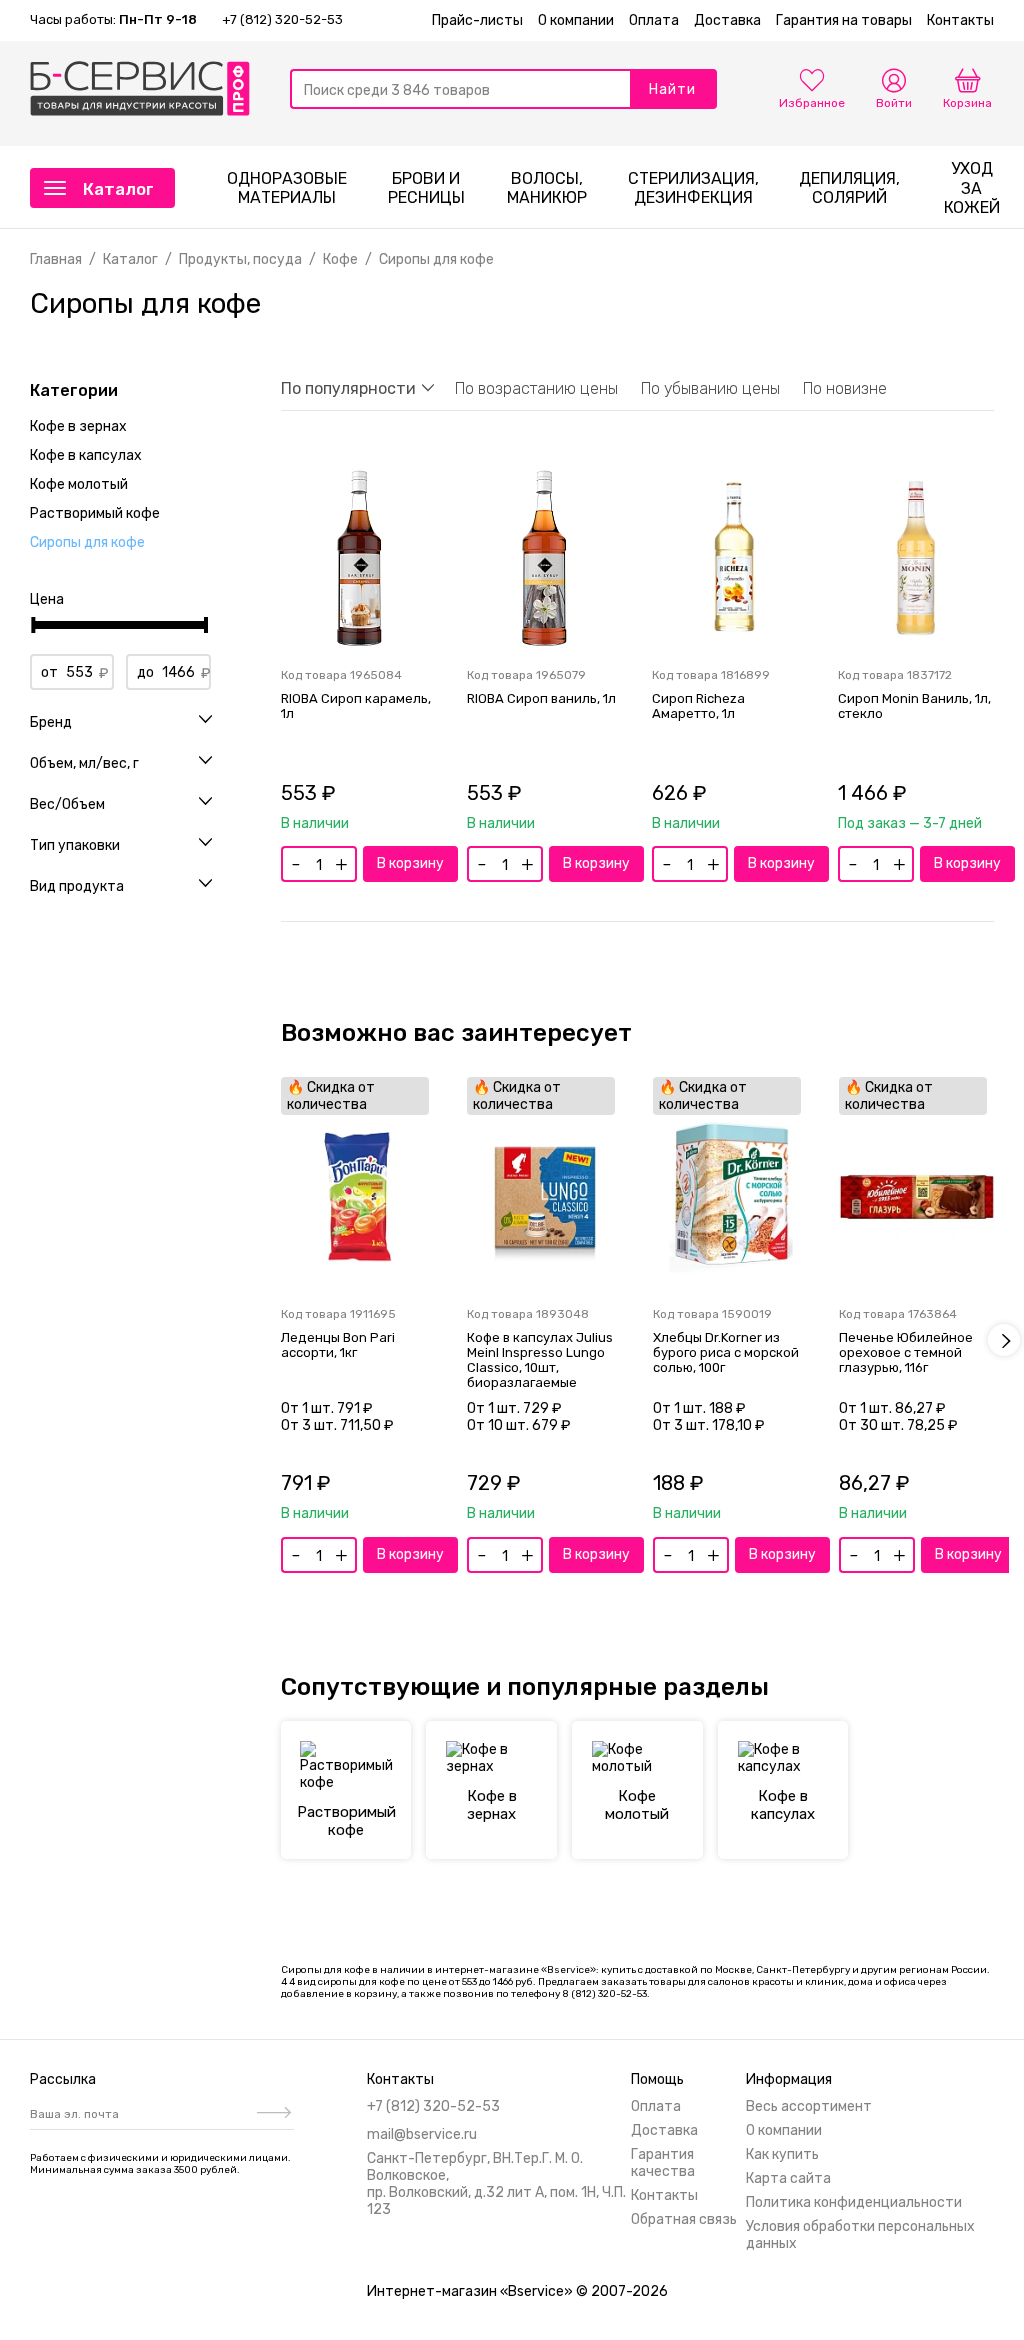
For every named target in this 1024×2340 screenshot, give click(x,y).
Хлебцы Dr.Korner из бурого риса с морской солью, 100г (726, 1352)
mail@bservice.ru (422, 2134)
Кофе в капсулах (86, 455)
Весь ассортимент (809, 2106)
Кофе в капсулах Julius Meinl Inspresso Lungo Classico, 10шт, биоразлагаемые (540, 1360)
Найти (672, 89)
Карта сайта (788, 2178)
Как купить (782, 2154)
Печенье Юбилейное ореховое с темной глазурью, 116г (906, 1352)
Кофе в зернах (78, 426)
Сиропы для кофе (87, 542)
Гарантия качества (663, 2163)
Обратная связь (684, 2219)
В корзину (410, 863)
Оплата (654, 20)
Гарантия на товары (844, 20)
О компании (576, 20)
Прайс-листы (477, 20)
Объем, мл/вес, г (84, 764)
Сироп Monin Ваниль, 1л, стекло (914, 706)
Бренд (51, 723)
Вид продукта (77, 887)
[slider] (34, 625)
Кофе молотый (79, 484)
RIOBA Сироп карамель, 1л (356, 706)
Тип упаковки (75, 846)
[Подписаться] (271, 2114)
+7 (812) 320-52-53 (282, 19)
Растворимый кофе (95, 513)
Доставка (727, 20)
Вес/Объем (67, 805)
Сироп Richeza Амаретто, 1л (698, 706)
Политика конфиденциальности (854, 2202)
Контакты (960, 20)
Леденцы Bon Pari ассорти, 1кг (338, 1345)
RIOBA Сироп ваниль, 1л (541, 698)
